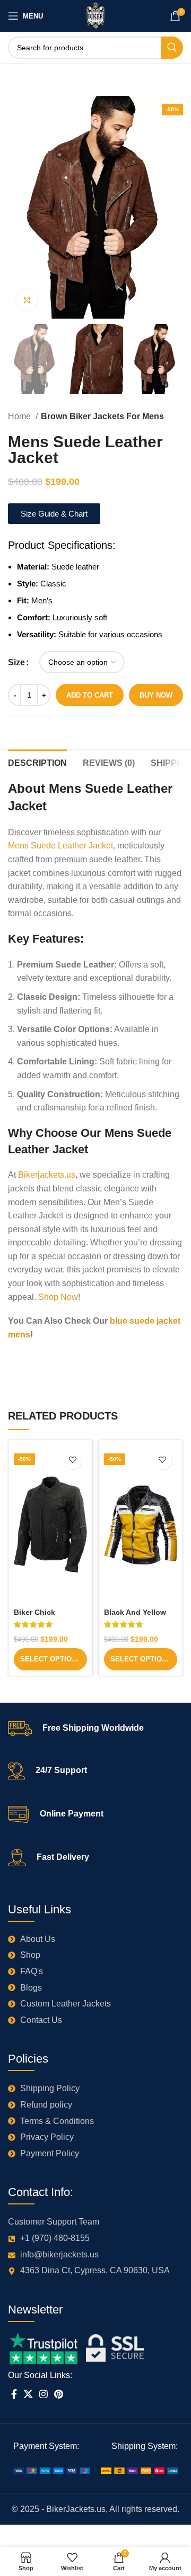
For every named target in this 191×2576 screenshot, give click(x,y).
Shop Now (58, 1297)
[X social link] (28, 2394)
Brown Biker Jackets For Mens (102, 416)
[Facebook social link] (14, 2394)
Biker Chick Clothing (34, 1617)
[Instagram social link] (44, 2394)
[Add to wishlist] (72, 1460)
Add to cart (90, 695)
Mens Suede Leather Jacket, (62, 846)
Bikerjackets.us (47, 1175)
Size (16, 662)
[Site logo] (96, 15)
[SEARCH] (172, 48)
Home (20, 416)
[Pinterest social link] (59, 2394)
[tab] (37, 762)
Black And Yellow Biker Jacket (135, 1617)
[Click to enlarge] (27, 300)
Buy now (156, 695)
